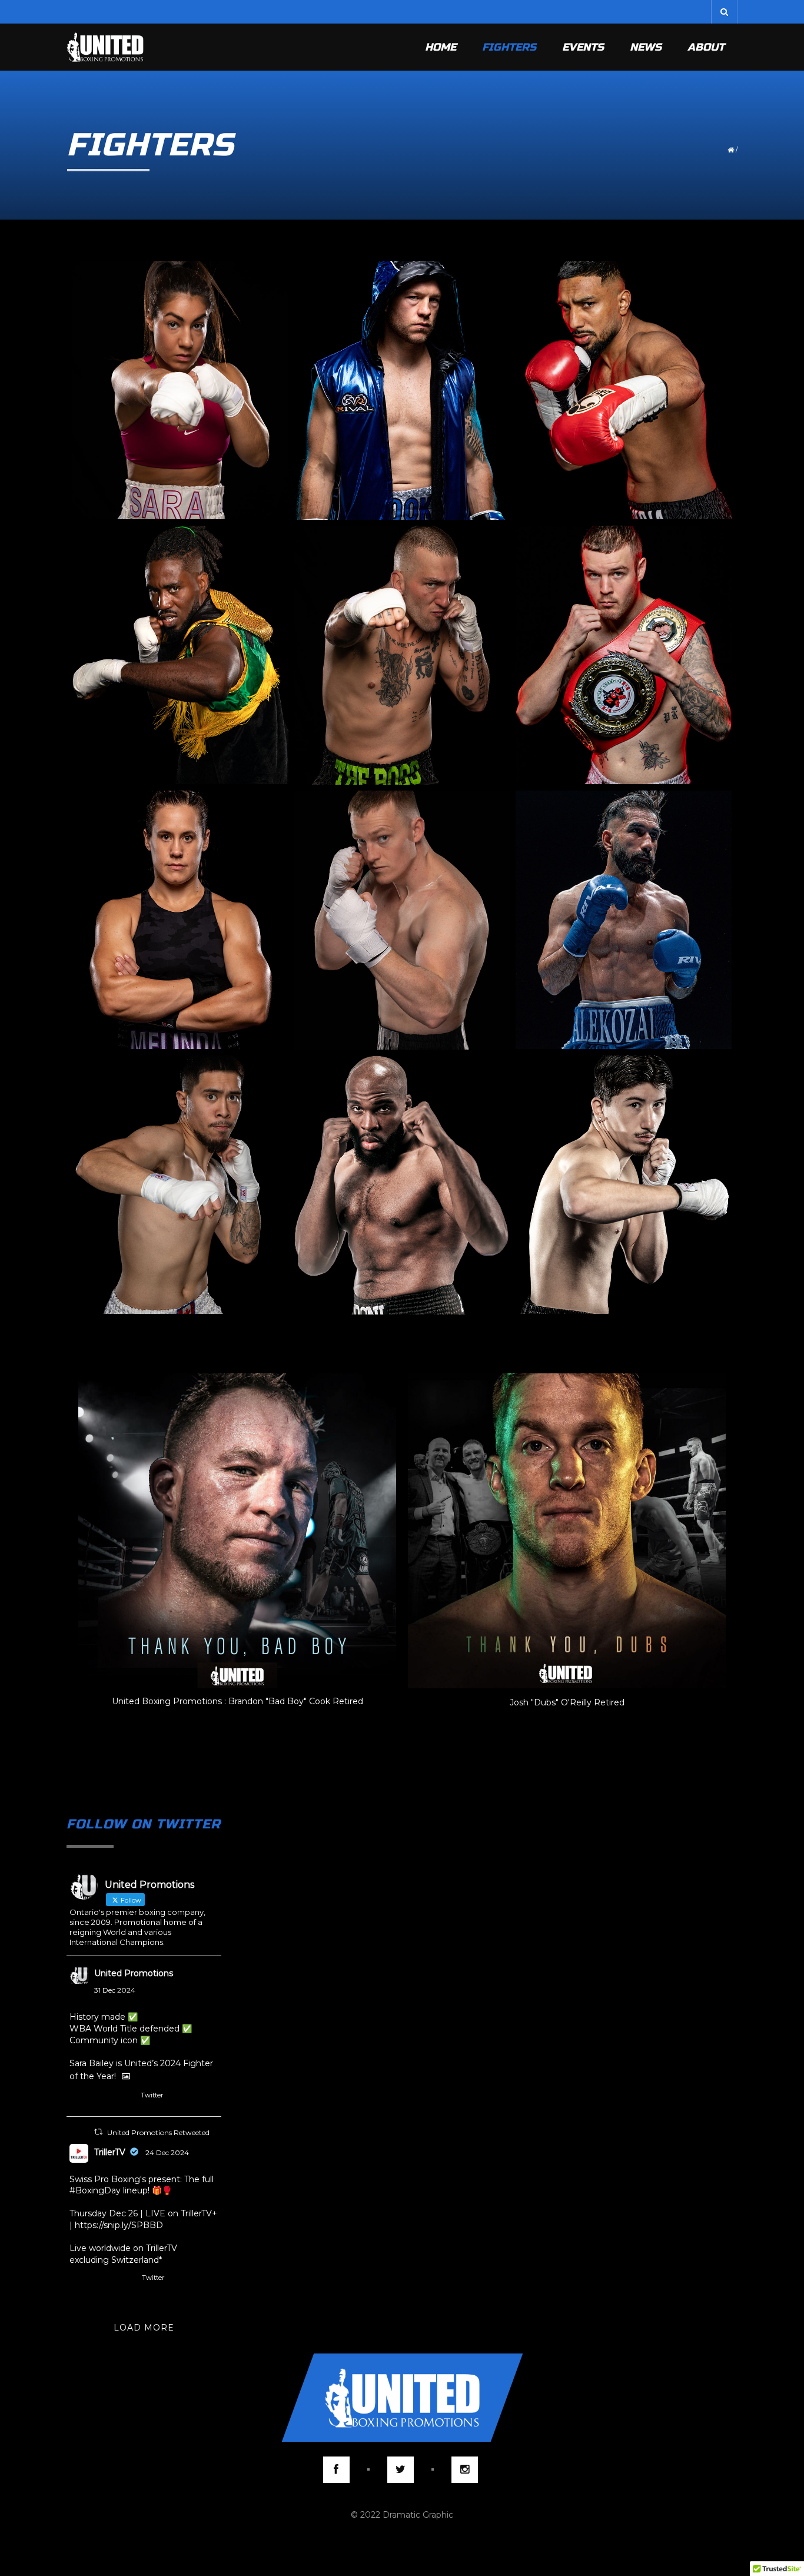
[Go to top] (402, 2398)
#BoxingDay (95, 2190)
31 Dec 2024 (115, 1990)
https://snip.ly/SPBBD (119, 2225)
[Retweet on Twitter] (98, 2132)
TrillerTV (110, 2152)
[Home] (105, 47)
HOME (441, 47)
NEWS (646, 47)
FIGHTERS (509, 47)
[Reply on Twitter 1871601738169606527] (77, 2280)
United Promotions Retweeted (158, 2132)
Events (583, 47)
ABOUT (706, 47)
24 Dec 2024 (167, 2152)
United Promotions (134, 1973)
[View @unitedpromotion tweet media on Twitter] (126, 2076)
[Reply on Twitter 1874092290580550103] (77, 2098)
